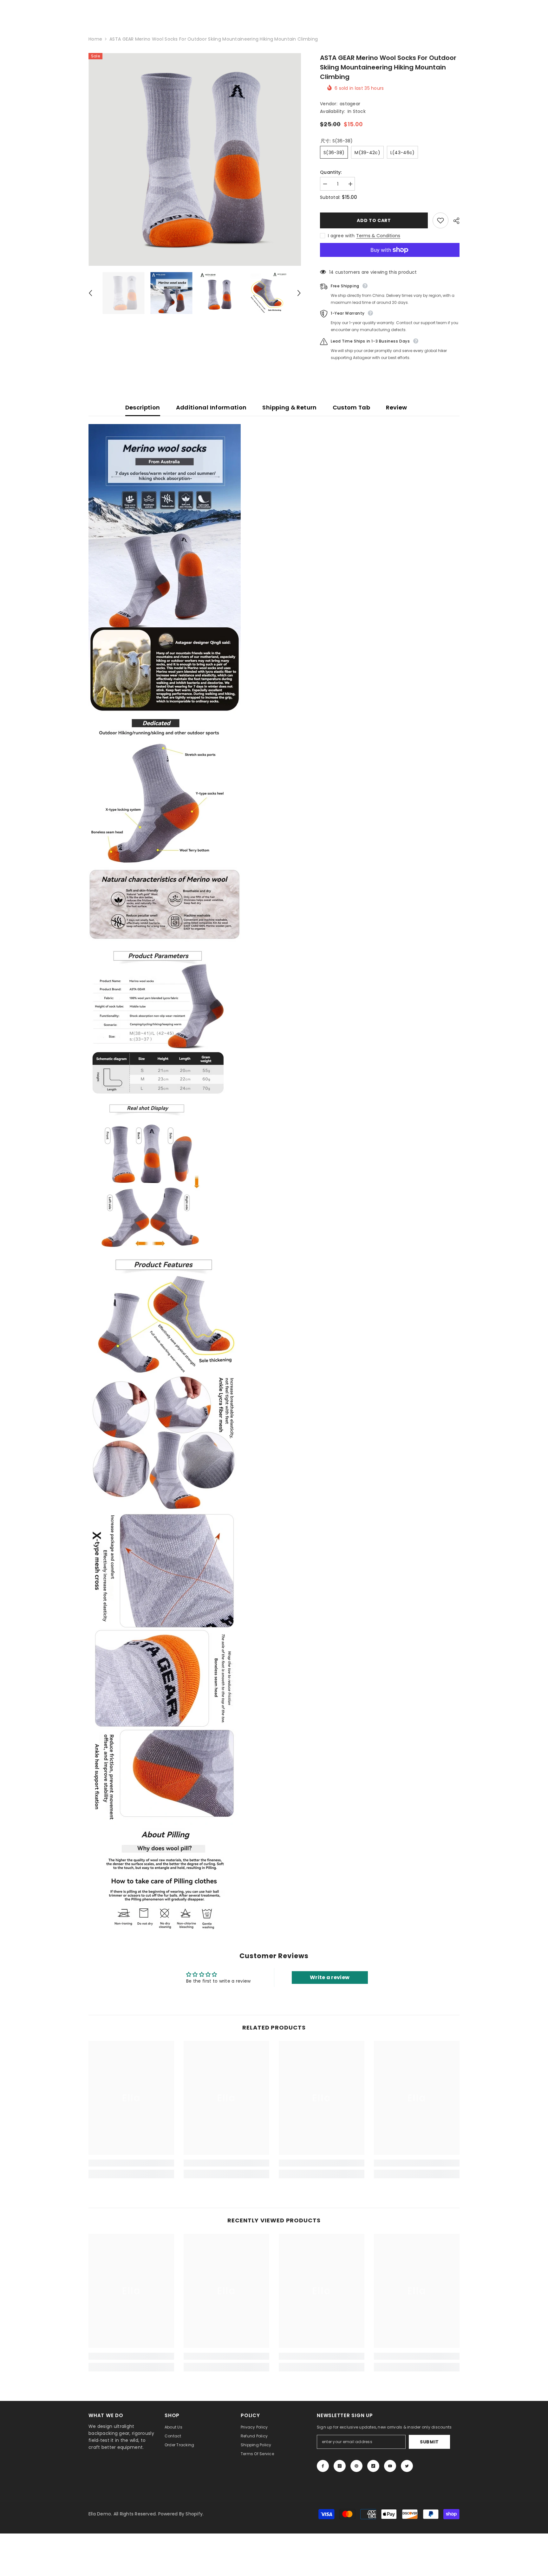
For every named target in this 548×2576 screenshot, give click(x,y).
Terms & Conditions (378, 236)
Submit (429, 2442)
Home (95, 39)
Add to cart (374, 220)
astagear (350, 104)
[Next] (299, 293)
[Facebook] (323, 2466)
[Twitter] (407, 2466)
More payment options (390, 260)
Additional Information (211, 407)
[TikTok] (373, 2466)
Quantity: (331, 172)
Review (396, 407)
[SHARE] (454, 221)
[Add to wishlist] (440, 220)
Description (143, 407)
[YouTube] (390, 2466)
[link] (131, 2163)
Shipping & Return (289, 407)
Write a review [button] (330, 1977)
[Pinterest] (356, 2466)
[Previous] (90, 293)
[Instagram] (340, 2466)
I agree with (341, 236)
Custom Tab (352, 407)
